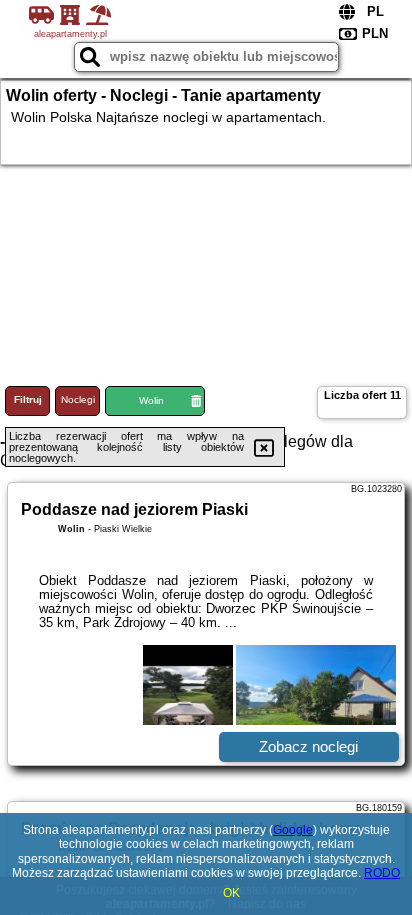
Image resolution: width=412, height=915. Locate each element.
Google (293, 830)
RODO (382, 873)
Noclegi (78, 399)
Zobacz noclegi (308, 746)
